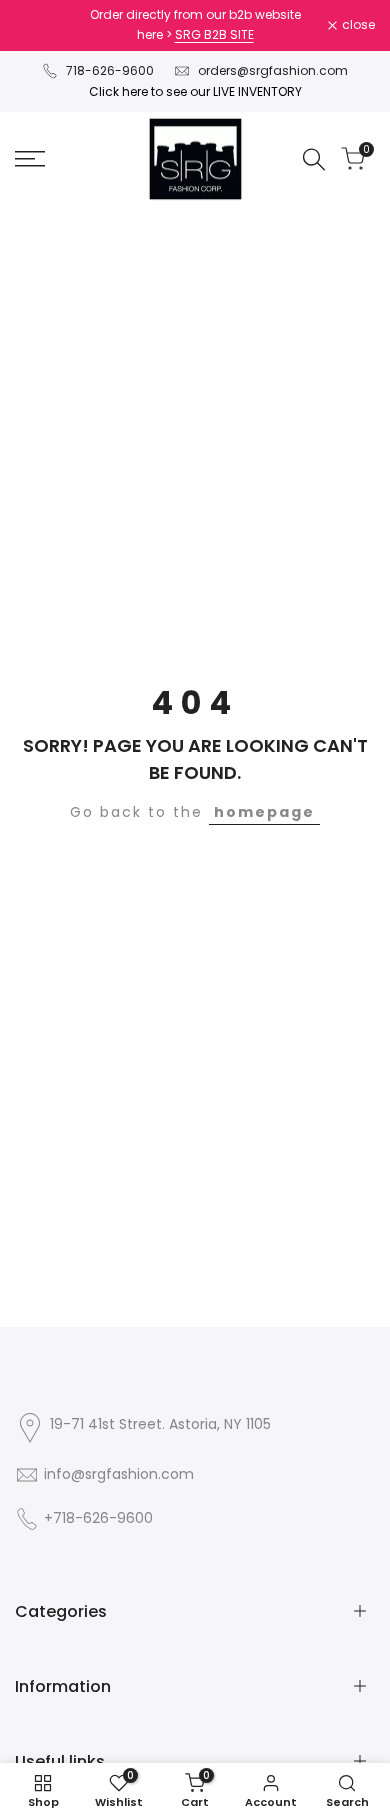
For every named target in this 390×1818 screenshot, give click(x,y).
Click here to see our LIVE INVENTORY (195, 91)
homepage (264, 812)
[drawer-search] (314, 159)
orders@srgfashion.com (273, 70)
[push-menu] (30, 159)
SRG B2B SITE (214, 34)
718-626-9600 (110, 70)
